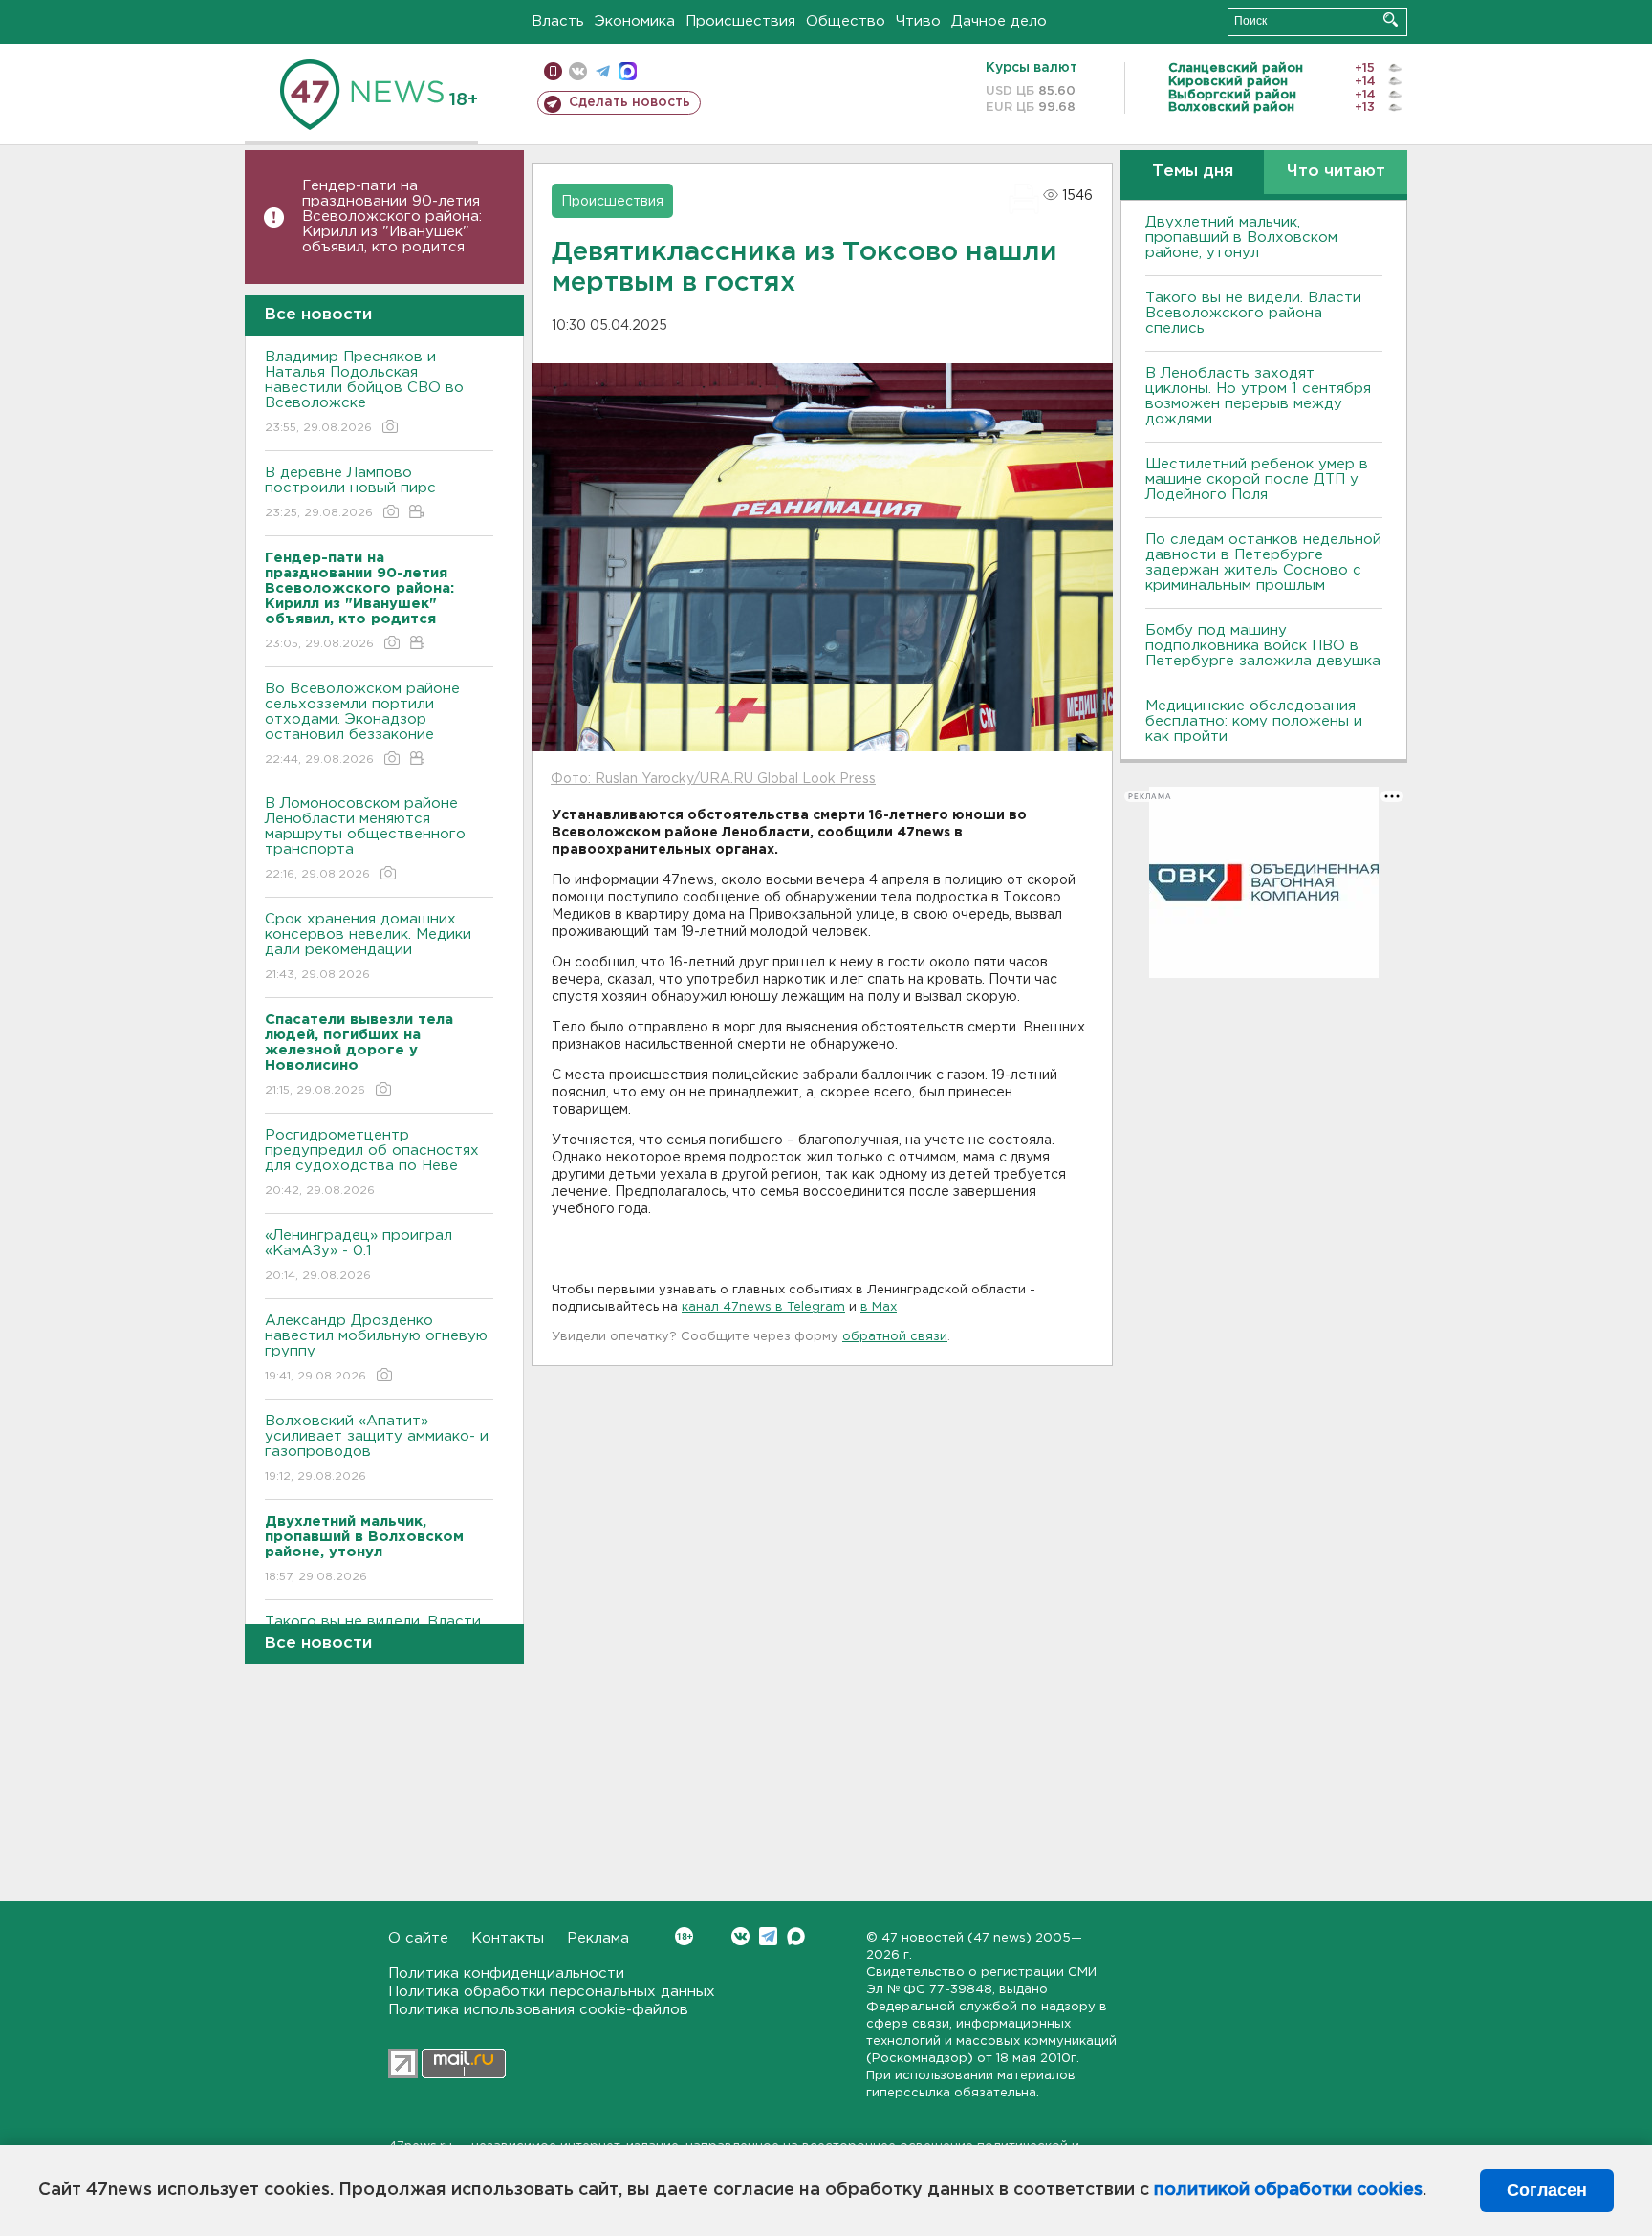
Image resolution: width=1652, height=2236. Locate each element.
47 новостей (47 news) (956, 1938)
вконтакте (578, 71)
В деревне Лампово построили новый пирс (350, 492)
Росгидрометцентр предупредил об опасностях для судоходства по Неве (372, 1162)
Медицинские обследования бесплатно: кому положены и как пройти (1254, 721)
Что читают (1336, 172)
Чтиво (918, 22)
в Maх (879, 1307)
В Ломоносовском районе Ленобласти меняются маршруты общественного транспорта (365, 838)
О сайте (418, 1938)
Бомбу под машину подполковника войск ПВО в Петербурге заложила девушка (1263, 646)
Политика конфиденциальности (506, 1974)
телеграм (603, 71)
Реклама (598, 1938)
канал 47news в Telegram (763, 1307)
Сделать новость (630, 102)
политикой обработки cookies (1288, 2190)
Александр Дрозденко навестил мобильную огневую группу (376, 1348)
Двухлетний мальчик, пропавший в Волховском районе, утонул (1241, 238)
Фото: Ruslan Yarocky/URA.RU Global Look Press (713, 779)
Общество (846, 22)
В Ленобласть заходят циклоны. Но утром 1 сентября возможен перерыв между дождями (1258, 396)
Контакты (508, 1938)
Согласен (1547, 2190)
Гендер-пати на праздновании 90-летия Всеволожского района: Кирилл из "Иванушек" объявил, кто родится (392, 217)
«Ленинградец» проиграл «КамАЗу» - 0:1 (359, 1255)
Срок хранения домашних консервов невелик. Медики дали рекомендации (368, 946)
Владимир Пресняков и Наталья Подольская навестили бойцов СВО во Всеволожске (364, 392)
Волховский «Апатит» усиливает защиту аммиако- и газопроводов (377, 1448)
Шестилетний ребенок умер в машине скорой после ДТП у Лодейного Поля (1257, 479)
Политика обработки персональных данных (552, 1992)
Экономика (635, 22)
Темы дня (1193, 172)
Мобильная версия (553, 71)
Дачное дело (999, 22)
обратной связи (895, 1337)
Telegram (768, 1936)
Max (796, 1936)
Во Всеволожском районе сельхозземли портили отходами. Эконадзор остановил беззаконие (362, 724)
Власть (558, 22)
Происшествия (740, 22)
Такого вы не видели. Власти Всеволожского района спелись (1253, 313)
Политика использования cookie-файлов (538, 2010)
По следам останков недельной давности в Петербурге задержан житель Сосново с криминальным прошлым (1263, 563)
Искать (1391, 20)
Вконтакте (740, 1936)
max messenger (628, 71)
